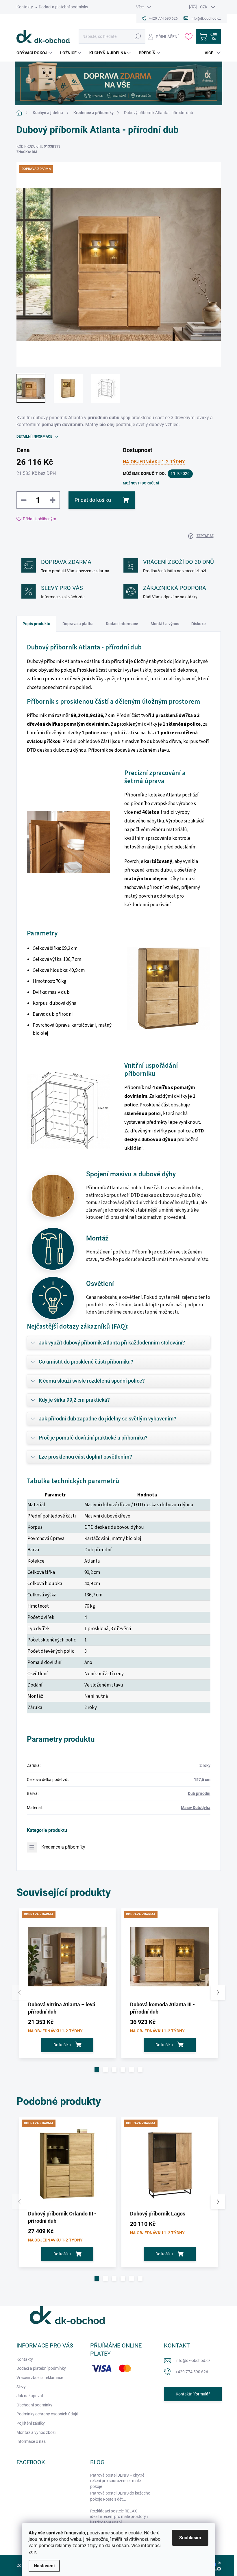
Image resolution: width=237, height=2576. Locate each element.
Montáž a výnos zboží (36, 2432)
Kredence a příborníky (63, 1847)
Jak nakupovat (30, 2396)
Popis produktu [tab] (36, 624)
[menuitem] (35, 53)
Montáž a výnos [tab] (165, 624)
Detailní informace (34, 437)
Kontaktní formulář (193, 2394)
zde (32, 2552)
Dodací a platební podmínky (63, 7)
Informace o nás (31, 2441)
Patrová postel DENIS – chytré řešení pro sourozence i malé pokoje (117, 2481)
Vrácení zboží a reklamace (40, 2378)
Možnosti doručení (141, 483)
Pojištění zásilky (31, 2423)
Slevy (21, 2387)
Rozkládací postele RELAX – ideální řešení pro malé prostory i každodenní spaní (119, 2517)
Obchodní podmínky (34, 2405)
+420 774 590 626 (192, 2372)
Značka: (27, 152)
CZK (204, 7)
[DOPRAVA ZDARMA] (68, 1957)
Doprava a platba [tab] (78, 624)
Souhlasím (190, 2538)
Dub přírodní (199, 1793)
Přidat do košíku (93, 500)
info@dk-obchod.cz (193, 2360)
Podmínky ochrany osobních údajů (47, 2414)
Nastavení (44, 2566)
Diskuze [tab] (199, 624)
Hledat (138, 36)
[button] (97, 2070)
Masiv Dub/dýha (196, 1808)
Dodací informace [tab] (122, 624)
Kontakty (25, 7)
